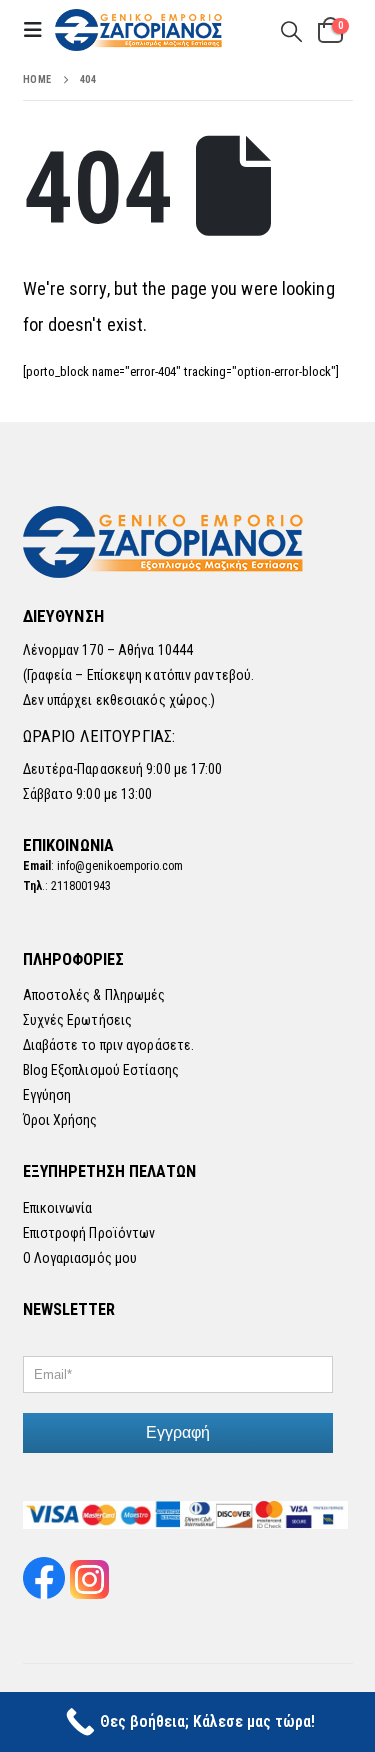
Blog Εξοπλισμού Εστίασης (101, 1070)
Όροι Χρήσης (60, 1120)
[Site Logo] (140, 30)
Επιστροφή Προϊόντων (89, 1233)
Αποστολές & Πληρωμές (94, 995)
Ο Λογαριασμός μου (80, 1258)
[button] (39, 30)
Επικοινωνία (58, 1208)
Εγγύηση (47, 1095)
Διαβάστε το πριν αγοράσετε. (109, 1045)
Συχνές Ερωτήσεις (78, 1020)
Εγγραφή (178, 1432)
